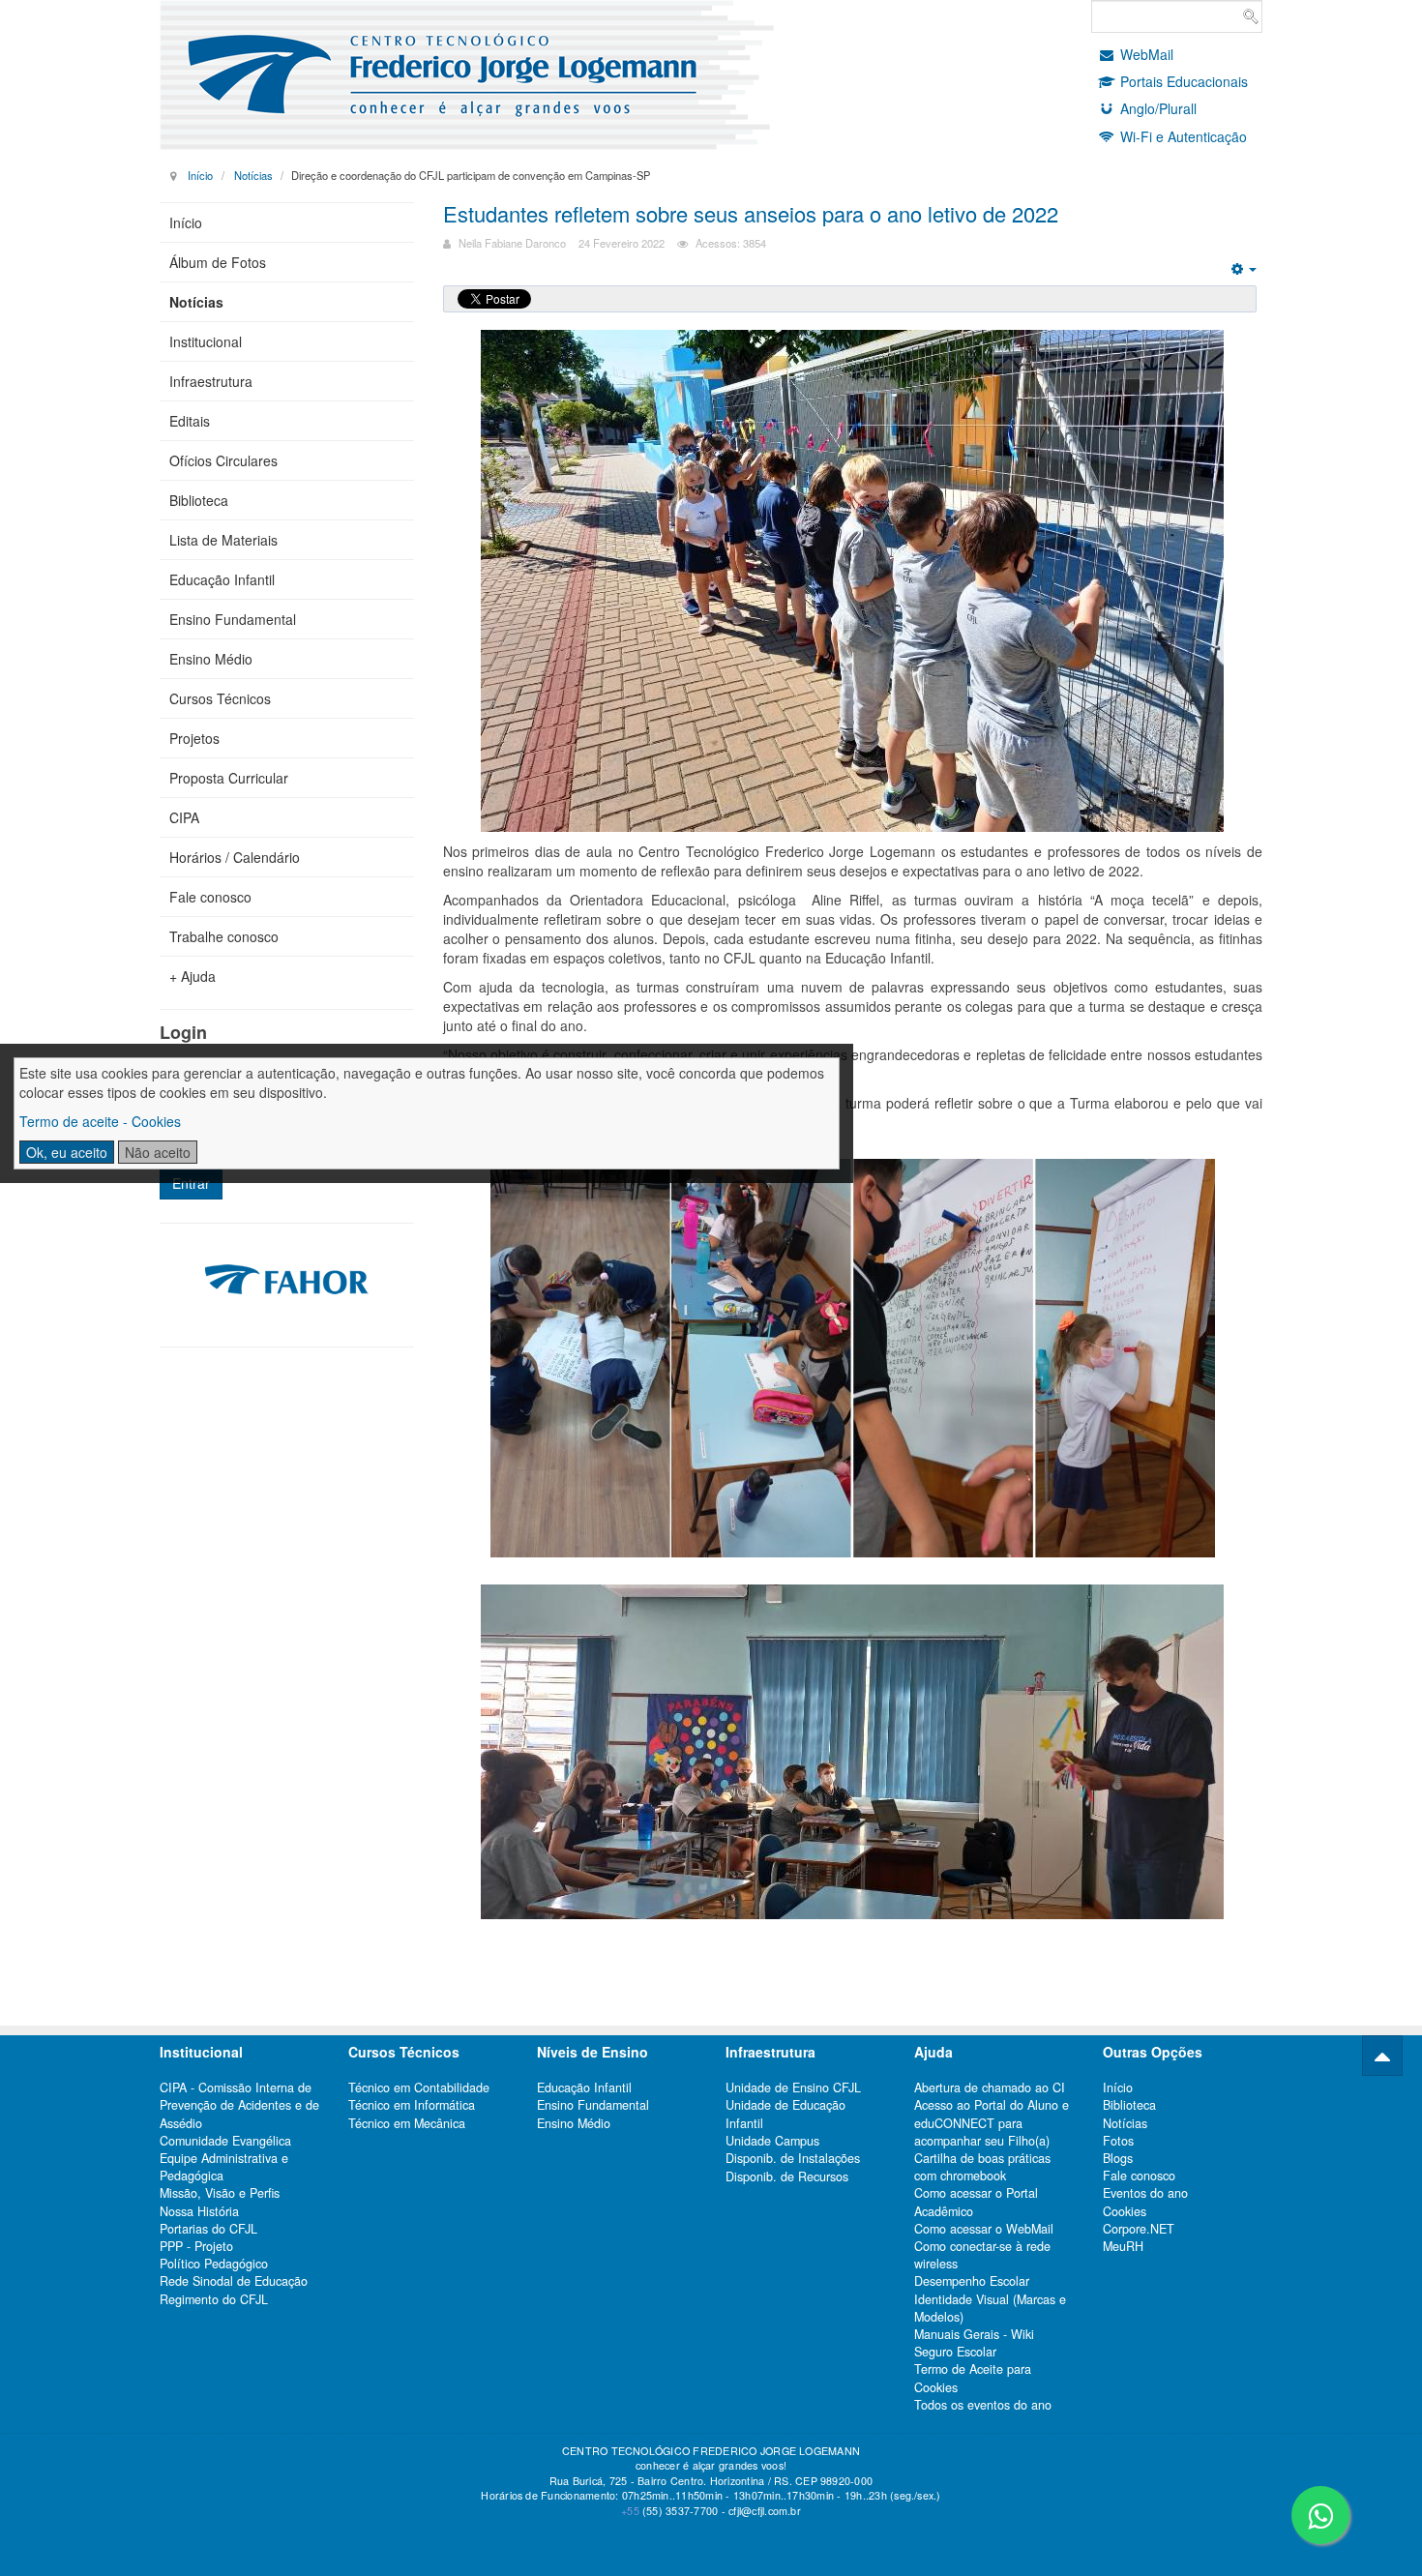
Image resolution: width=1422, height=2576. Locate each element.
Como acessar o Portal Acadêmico (976, 2202)
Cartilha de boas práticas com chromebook (982, 2167)
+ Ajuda (193, 976)
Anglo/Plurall (1158, 108)
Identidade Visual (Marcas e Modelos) (990, 2308)
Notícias (253, 175)
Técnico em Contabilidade (419, 2087)
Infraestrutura (211, 381)
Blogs (1118, 2158)
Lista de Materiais (223, 540)
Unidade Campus (772, 2141)
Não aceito (158, 1152)
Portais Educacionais (1184, 81)
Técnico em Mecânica (407, 2123)
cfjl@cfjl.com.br (765, 2511)
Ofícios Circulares (223, 460)
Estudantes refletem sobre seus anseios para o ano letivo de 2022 (751, 213)
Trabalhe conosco (224, 936)
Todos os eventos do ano (983, 2405)
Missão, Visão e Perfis (220, 2193)
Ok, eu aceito (67, 1152)
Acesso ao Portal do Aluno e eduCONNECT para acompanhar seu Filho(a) (992, 2122)
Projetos (194, 738)
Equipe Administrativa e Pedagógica (224, 2167)
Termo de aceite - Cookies (100, 1121)
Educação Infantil (222, 579)
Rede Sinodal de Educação (234, 2281)
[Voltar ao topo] (1382, 2056)
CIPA (184, 817)
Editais (190, 421)
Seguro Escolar (955, 2352)
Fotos (1118, 2141)
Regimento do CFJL (214, 2299)
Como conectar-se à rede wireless (982, 2255)
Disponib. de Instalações (793, 2158)
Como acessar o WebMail (984, 2229)
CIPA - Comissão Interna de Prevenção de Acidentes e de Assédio (239, 2105)
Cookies (1125, 2211)
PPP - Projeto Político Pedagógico (214, 2255)
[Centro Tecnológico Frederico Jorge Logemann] (495, 75)
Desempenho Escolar (972, 2281)
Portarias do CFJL (208, 2229)
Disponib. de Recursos (787, 2176)
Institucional (206, 341)
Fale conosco (210, 897)
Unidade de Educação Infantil (785, 2114)
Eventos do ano (1145, 2193)
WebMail (1147, 54)
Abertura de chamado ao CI (990, 2087)
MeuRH (1123, 2246)
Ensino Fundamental (233, 619)
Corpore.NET (1139, 2229)
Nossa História (199, 2211)
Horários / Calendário (235, 857)
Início (200, 175)
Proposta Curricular (229, 778)
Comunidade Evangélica (225, 2141)
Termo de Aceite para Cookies (973, 2378)
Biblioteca (199, 500)
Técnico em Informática (412, 2105)
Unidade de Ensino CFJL (793, 2087)
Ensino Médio (211, 659)
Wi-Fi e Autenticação (1184, 136)
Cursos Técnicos (220, 698)
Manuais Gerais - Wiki (974, 2334)
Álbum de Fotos (218, 262)
